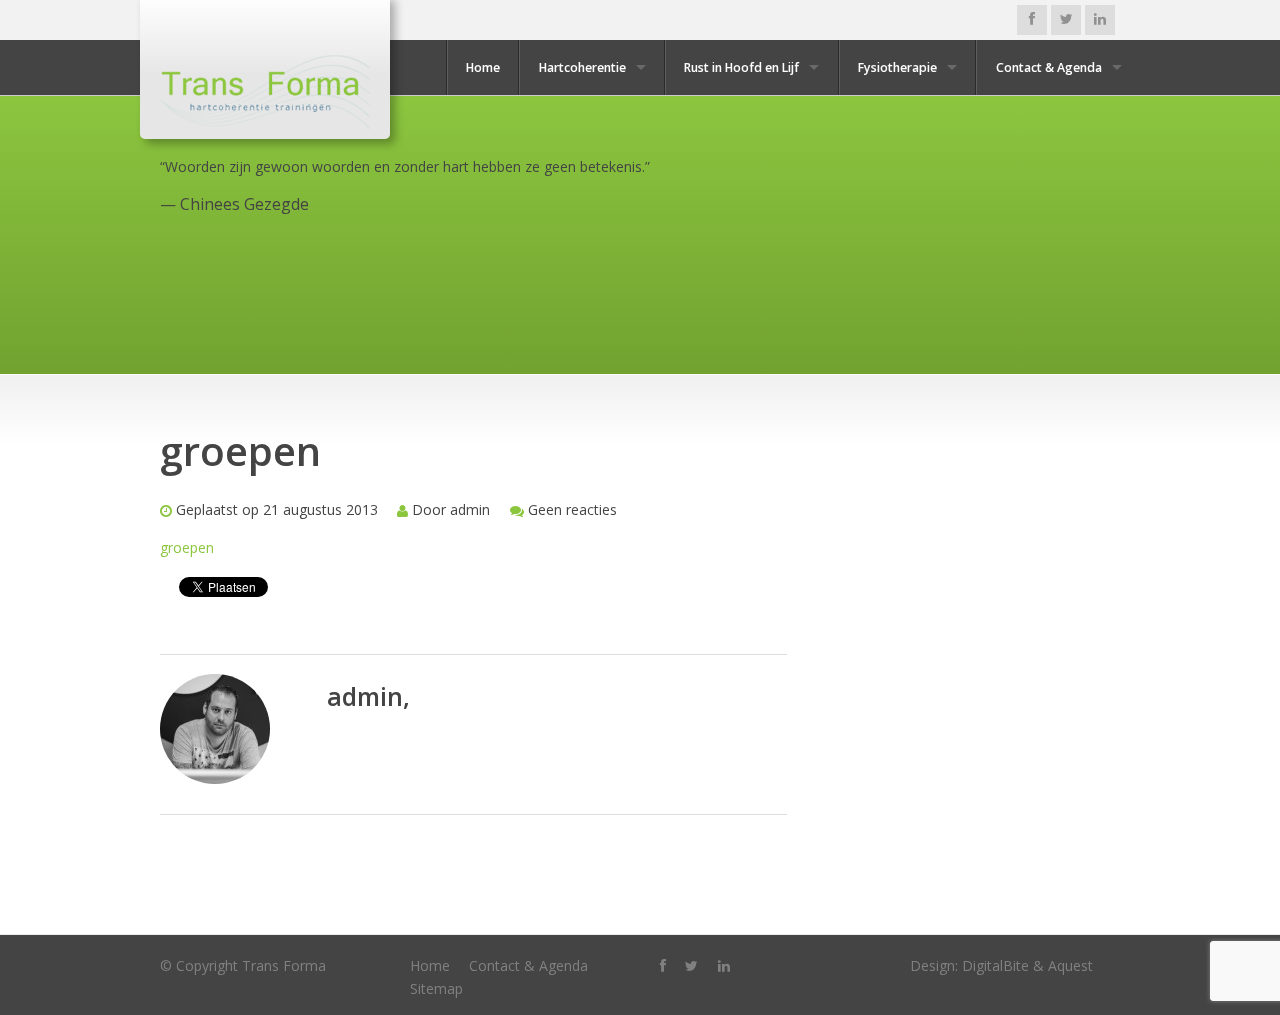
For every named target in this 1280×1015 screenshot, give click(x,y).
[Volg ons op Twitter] (1066, 20)
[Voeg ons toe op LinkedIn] (1100, 20)
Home (483, 67)
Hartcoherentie (582, 67)
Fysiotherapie (897, 67)
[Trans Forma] (265, 89)
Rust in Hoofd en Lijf (741, 67)
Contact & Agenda (1049, 67)
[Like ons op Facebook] (1032, 20)
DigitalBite (995, 965)
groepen (187, 547)
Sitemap (436, 988)
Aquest (1070, 965)
